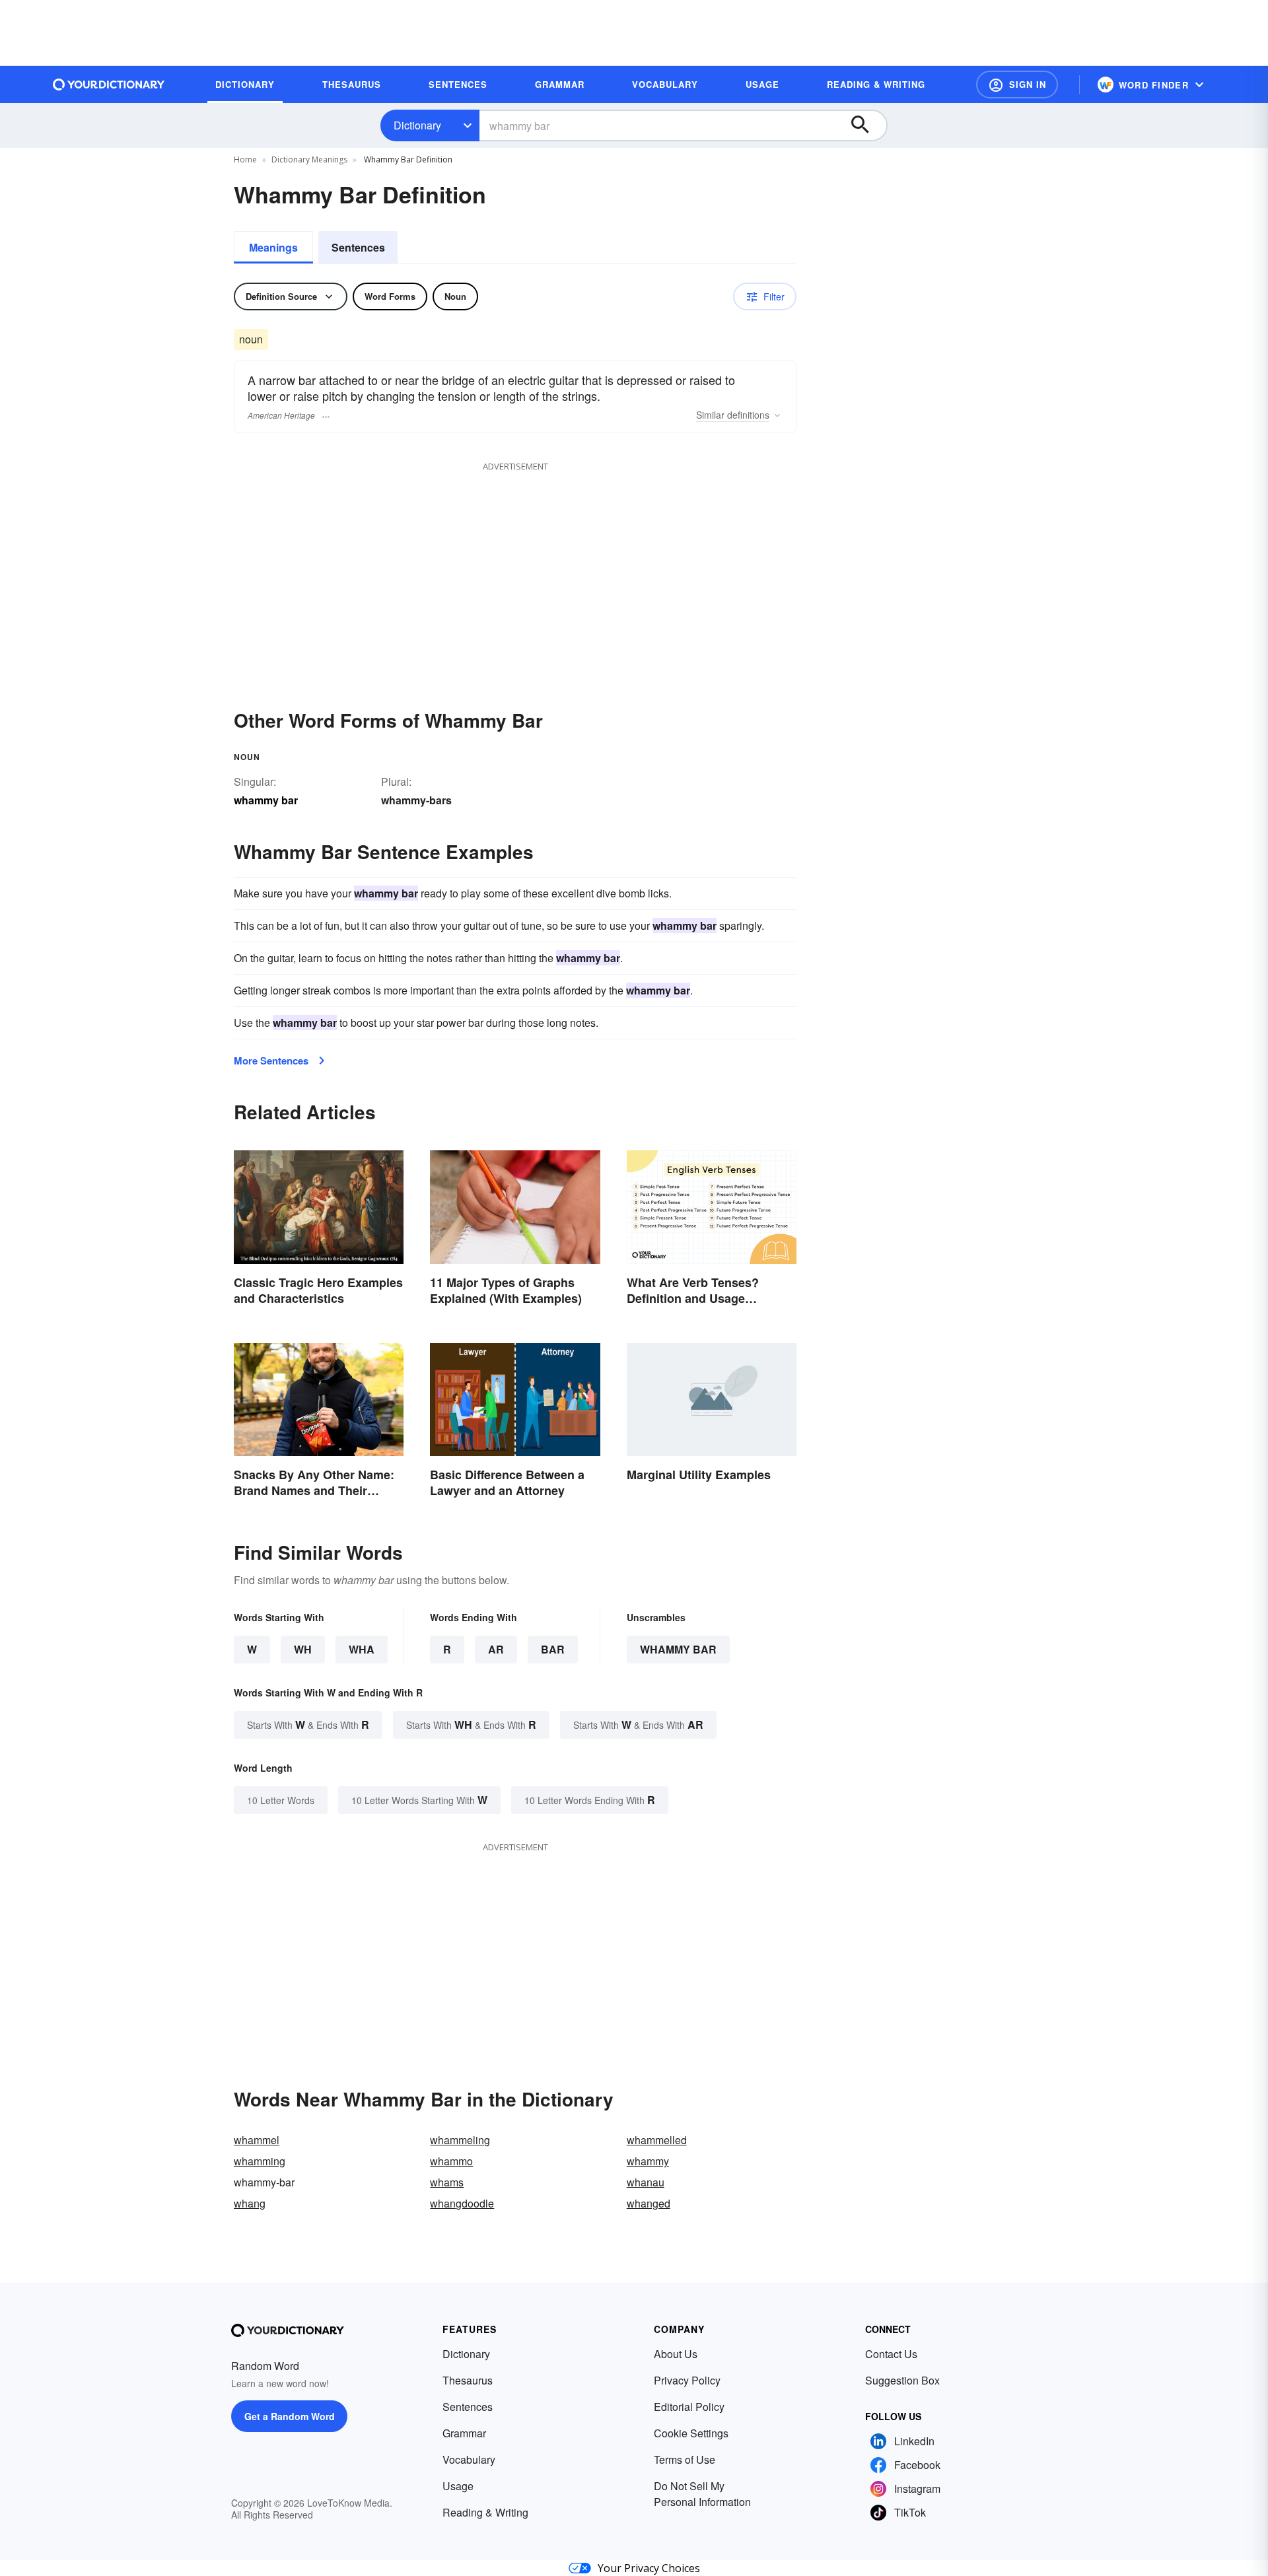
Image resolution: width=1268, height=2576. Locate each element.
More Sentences (271, 1061)
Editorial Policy (689, 2407)
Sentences (358, 247)
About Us (676, 2354)
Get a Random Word (290, 2416)
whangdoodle (462, 2203)
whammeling (460, 2140)
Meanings (273, 247)
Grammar (464, 2433)
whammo (451, 2161)
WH (303, 1649)
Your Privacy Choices (649, 2568)
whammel (257, 2140)
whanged (649, 2203)
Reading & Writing (485, 2512)
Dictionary (417, 125)
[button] (1017, 85)
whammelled (657, 2140)
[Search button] (866, 125)
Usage (458, 2486)
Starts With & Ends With (308, 1724)
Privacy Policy (687, 2380)
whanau (646, 2182)
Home (245, 159)
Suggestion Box (902, 2380)
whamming (260, 2161)
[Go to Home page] (109, 85)
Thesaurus (468, 2380)
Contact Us (891, 2354)
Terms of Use (685, 2459)
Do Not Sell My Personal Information (702, 2494)
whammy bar (678, 1649)
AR (496, 1649)
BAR (553, 1649)
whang (250, 2203)
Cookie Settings (691, 2433)
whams (447, 2182)
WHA (362, 1649)
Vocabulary (469, 2459)
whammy (648, 2161)
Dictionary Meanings (309, 159)
